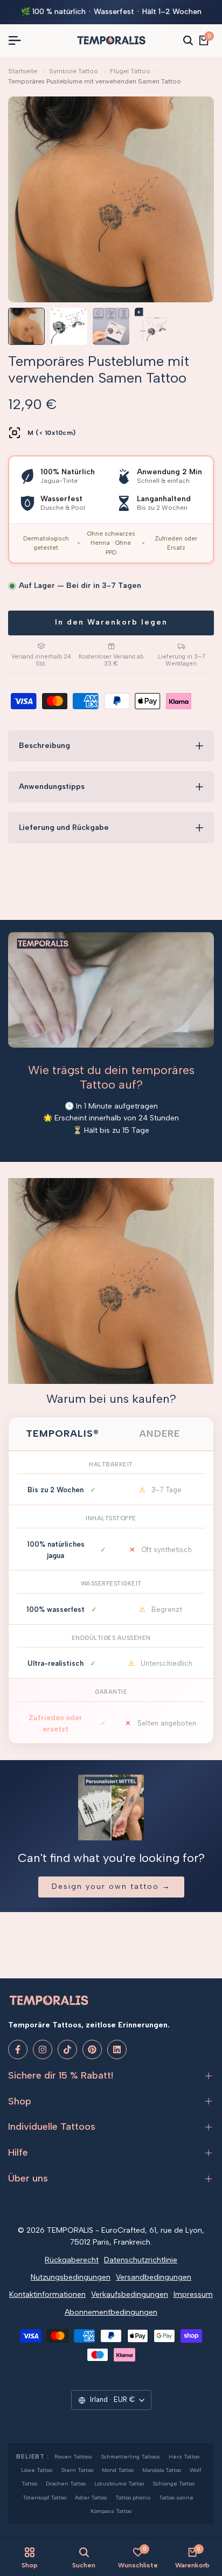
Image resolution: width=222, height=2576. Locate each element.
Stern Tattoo (77, 2470)
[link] (111, 1281)
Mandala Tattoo (162, 2470)
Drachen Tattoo (66, 2484)
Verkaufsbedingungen (130, 2294)
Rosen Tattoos (73, 2457)
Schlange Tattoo (174, 2484)
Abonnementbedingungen (111, 2312)
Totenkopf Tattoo (44, 2498)
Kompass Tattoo (111, 2511)
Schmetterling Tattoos (130, 2457)
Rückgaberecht (72, 2260)
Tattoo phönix (133, 2498)
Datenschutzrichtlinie (141, 2260)
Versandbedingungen (154, 2277)
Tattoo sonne (176, 2498)
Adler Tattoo (91, 2498)
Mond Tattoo (118, 2470)
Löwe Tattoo (37, 2470)
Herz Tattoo (184, 2457)
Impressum (193, 2294)
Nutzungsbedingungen (71, 2277)
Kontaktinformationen (47, 2294)
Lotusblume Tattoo (119, 2484)
